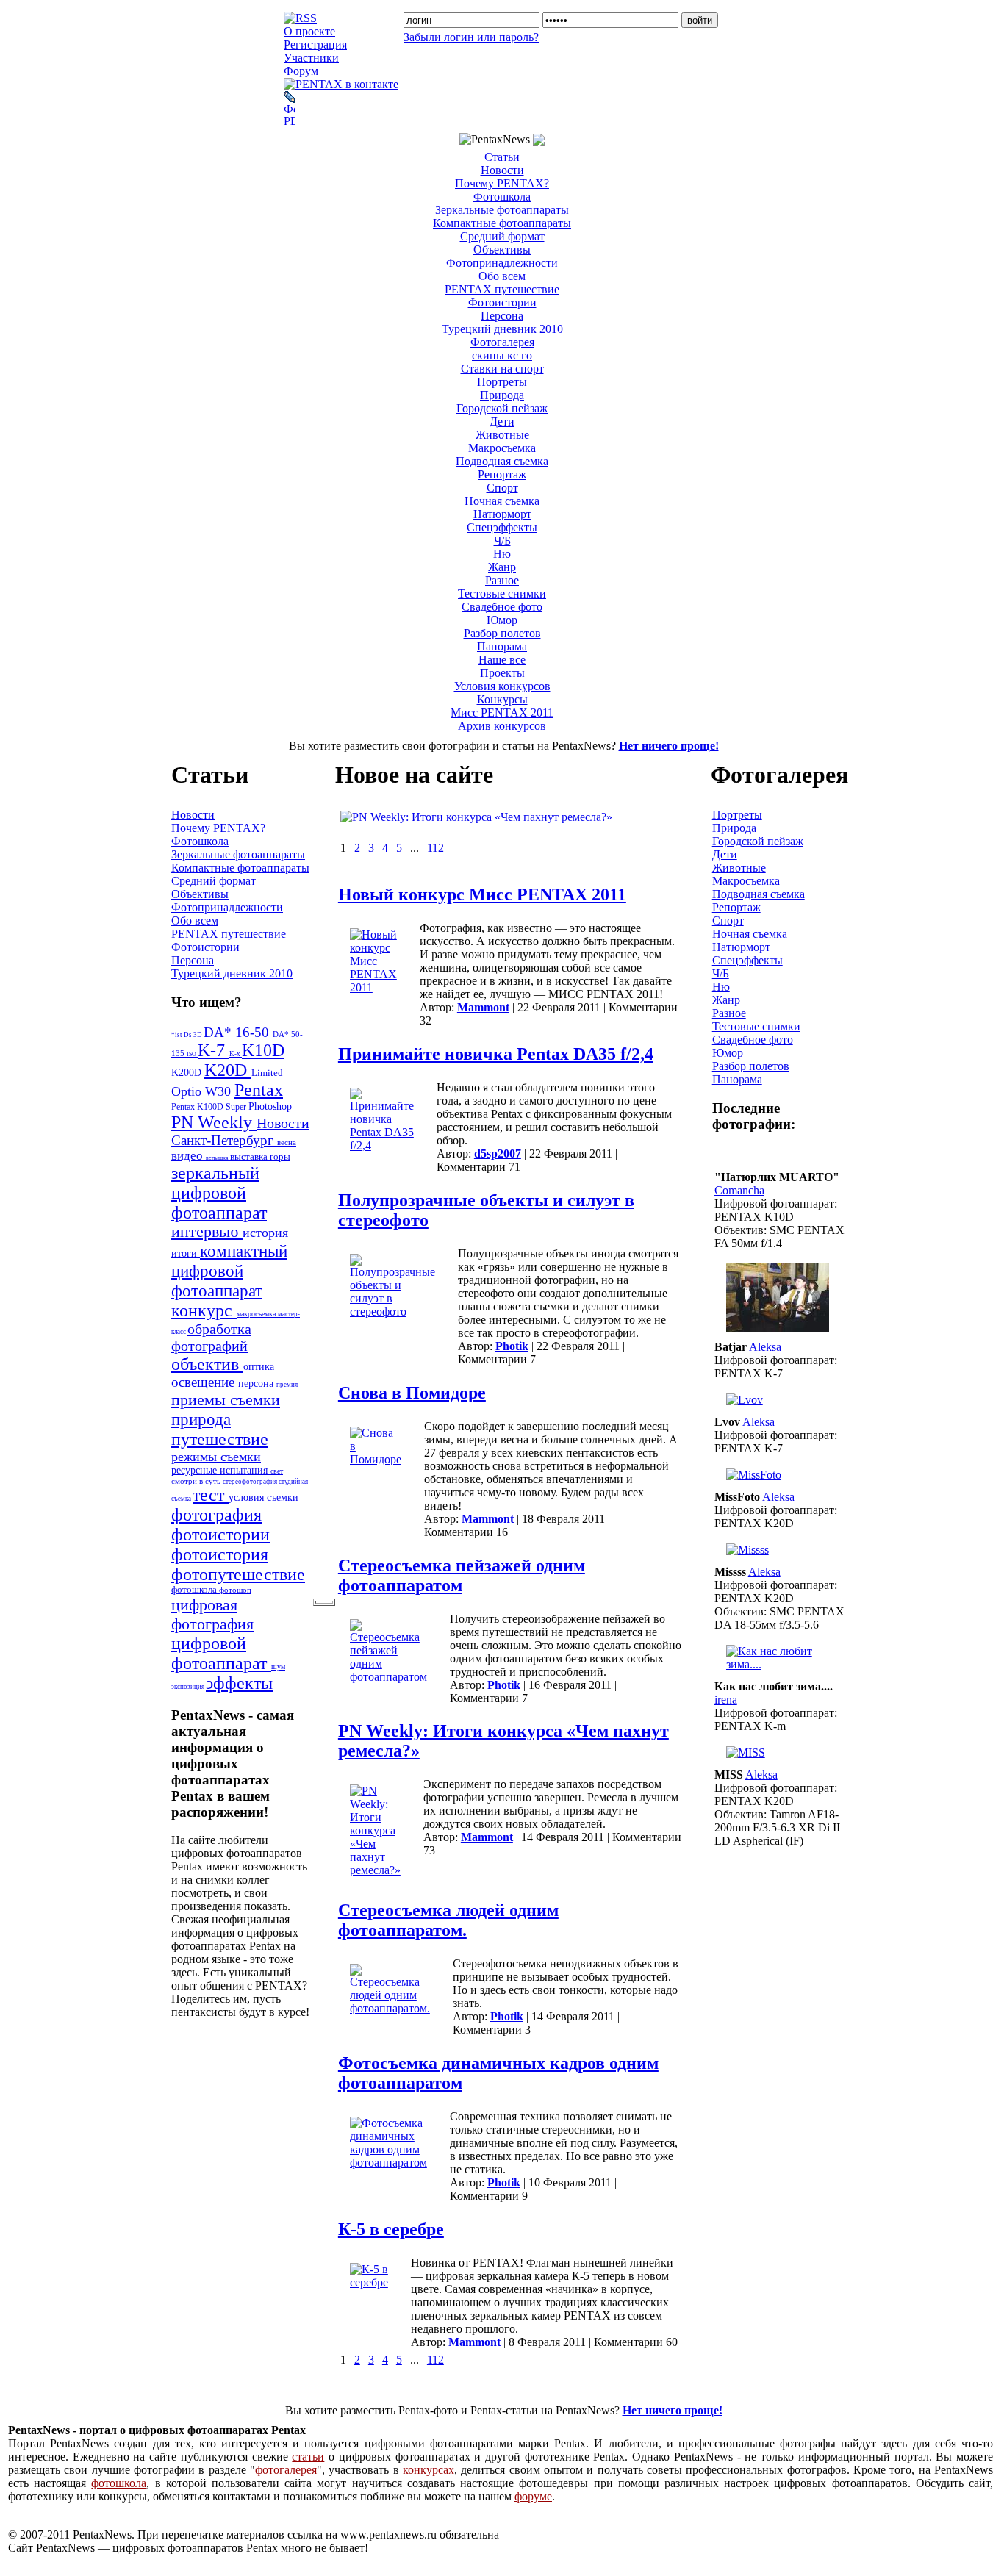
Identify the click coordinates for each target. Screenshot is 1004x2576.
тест (211, 1495)
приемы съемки (226, 1400)
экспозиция (189, 1687)
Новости (502, 170)
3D (198, 1035)
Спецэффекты (502, 527)
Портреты (502, 382)
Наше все (502, 660)
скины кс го (502, 355)
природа (201, 1419)
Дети (502, 421)
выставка (250, 1157)
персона (257, 1384)
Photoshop (270, 1106)
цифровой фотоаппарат (221, 1653)
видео (189, 1156)
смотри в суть (197, 1481)
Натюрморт (502, 514)
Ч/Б (502, 541)
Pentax (259, 1090)
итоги (186, 1253)
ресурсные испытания (221, 1470)
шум (278, 1666)
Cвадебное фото (502, 607)
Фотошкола (502, 197)
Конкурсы (502, 699)
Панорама (502, 646)
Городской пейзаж (502, 408)
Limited (267, 1073)
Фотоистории (502, 302)
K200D (188, 1072)
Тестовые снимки (502, 593)
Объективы (502, 250)
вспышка (218, 1158)
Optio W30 (203, 1091)
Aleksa (765, 1347)
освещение (205, 1382)
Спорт (502, 488)
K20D (228, 1070)
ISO (192, 1054)
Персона (502, 316)
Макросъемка (502, 448)
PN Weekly (214, 1122)
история (265, 1233)
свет (277, 1471)
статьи (308, 2457)
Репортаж (502, 474)
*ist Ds (182, 1035)
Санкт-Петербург (224, 1140)
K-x (236, 1054)
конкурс (204, 1310)
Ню (502, 554)
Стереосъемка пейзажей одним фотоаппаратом (462, 1575)
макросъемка (257, 1314)
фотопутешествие (238, 1574)
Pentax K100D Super (210, 1107)
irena (726, 1700)
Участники (311, 58)
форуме (533, 2496)
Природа (502, 395)
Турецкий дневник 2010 (502, 329)
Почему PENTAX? (502, 183)
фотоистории (220, 1535)
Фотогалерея (502, 342)
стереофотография (251, 1482)
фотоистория (220, 1554)
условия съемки (263, 1497)
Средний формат (502, 236)
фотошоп (235, 1590)
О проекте (309, 31)
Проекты (502, 673)
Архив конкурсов (502, 726)
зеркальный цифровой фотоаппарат (219, 1193)
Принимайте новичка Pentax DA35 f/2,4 (496, 1054)
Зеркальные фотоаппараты (502, 210)
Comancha (739, 1190)
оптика (259, 1366)
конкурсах (429, 2470)
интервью (207, 1232)
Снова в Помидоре (412, 1393)
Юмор (502, 620)
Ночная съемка (502, 501)
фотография (216, 1515)
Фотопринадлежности (502, 263)
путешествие (220, 1439)
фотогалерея (286, 2470)
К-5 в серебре (391, 2229)
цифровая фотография (212, 1614)
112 (435, 848)
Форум (301, 71)
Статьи (502, 157)
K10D (263, 1050)
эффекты (239, 1683)
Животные (502, 435)
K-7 (214, 1050)
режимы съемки (216, 1457)
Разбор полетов (502, 633)
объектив (207, 1364)
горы (280, 1157)
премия (287, 1385)
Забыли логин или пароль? (471, 37)
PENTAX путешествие (502, 289)
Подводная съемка (502, 461)
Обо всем (502, 276)
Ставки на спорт (502, 369)
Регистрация (315, 44)
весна (287, 1142)
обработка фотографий (211, 1337)
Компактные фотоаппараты (502, 223)
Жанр (502, 567)
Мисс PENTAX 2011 (502, 713)
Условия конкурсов (502, 686)
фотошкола (195, 1590)
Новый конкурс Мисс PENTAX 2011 (482, 894)
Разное (502, 580)
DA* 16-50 (238, 1032)
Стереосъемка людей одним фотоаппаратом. (448, 1920)
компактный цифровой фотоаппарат (229, 1271)
